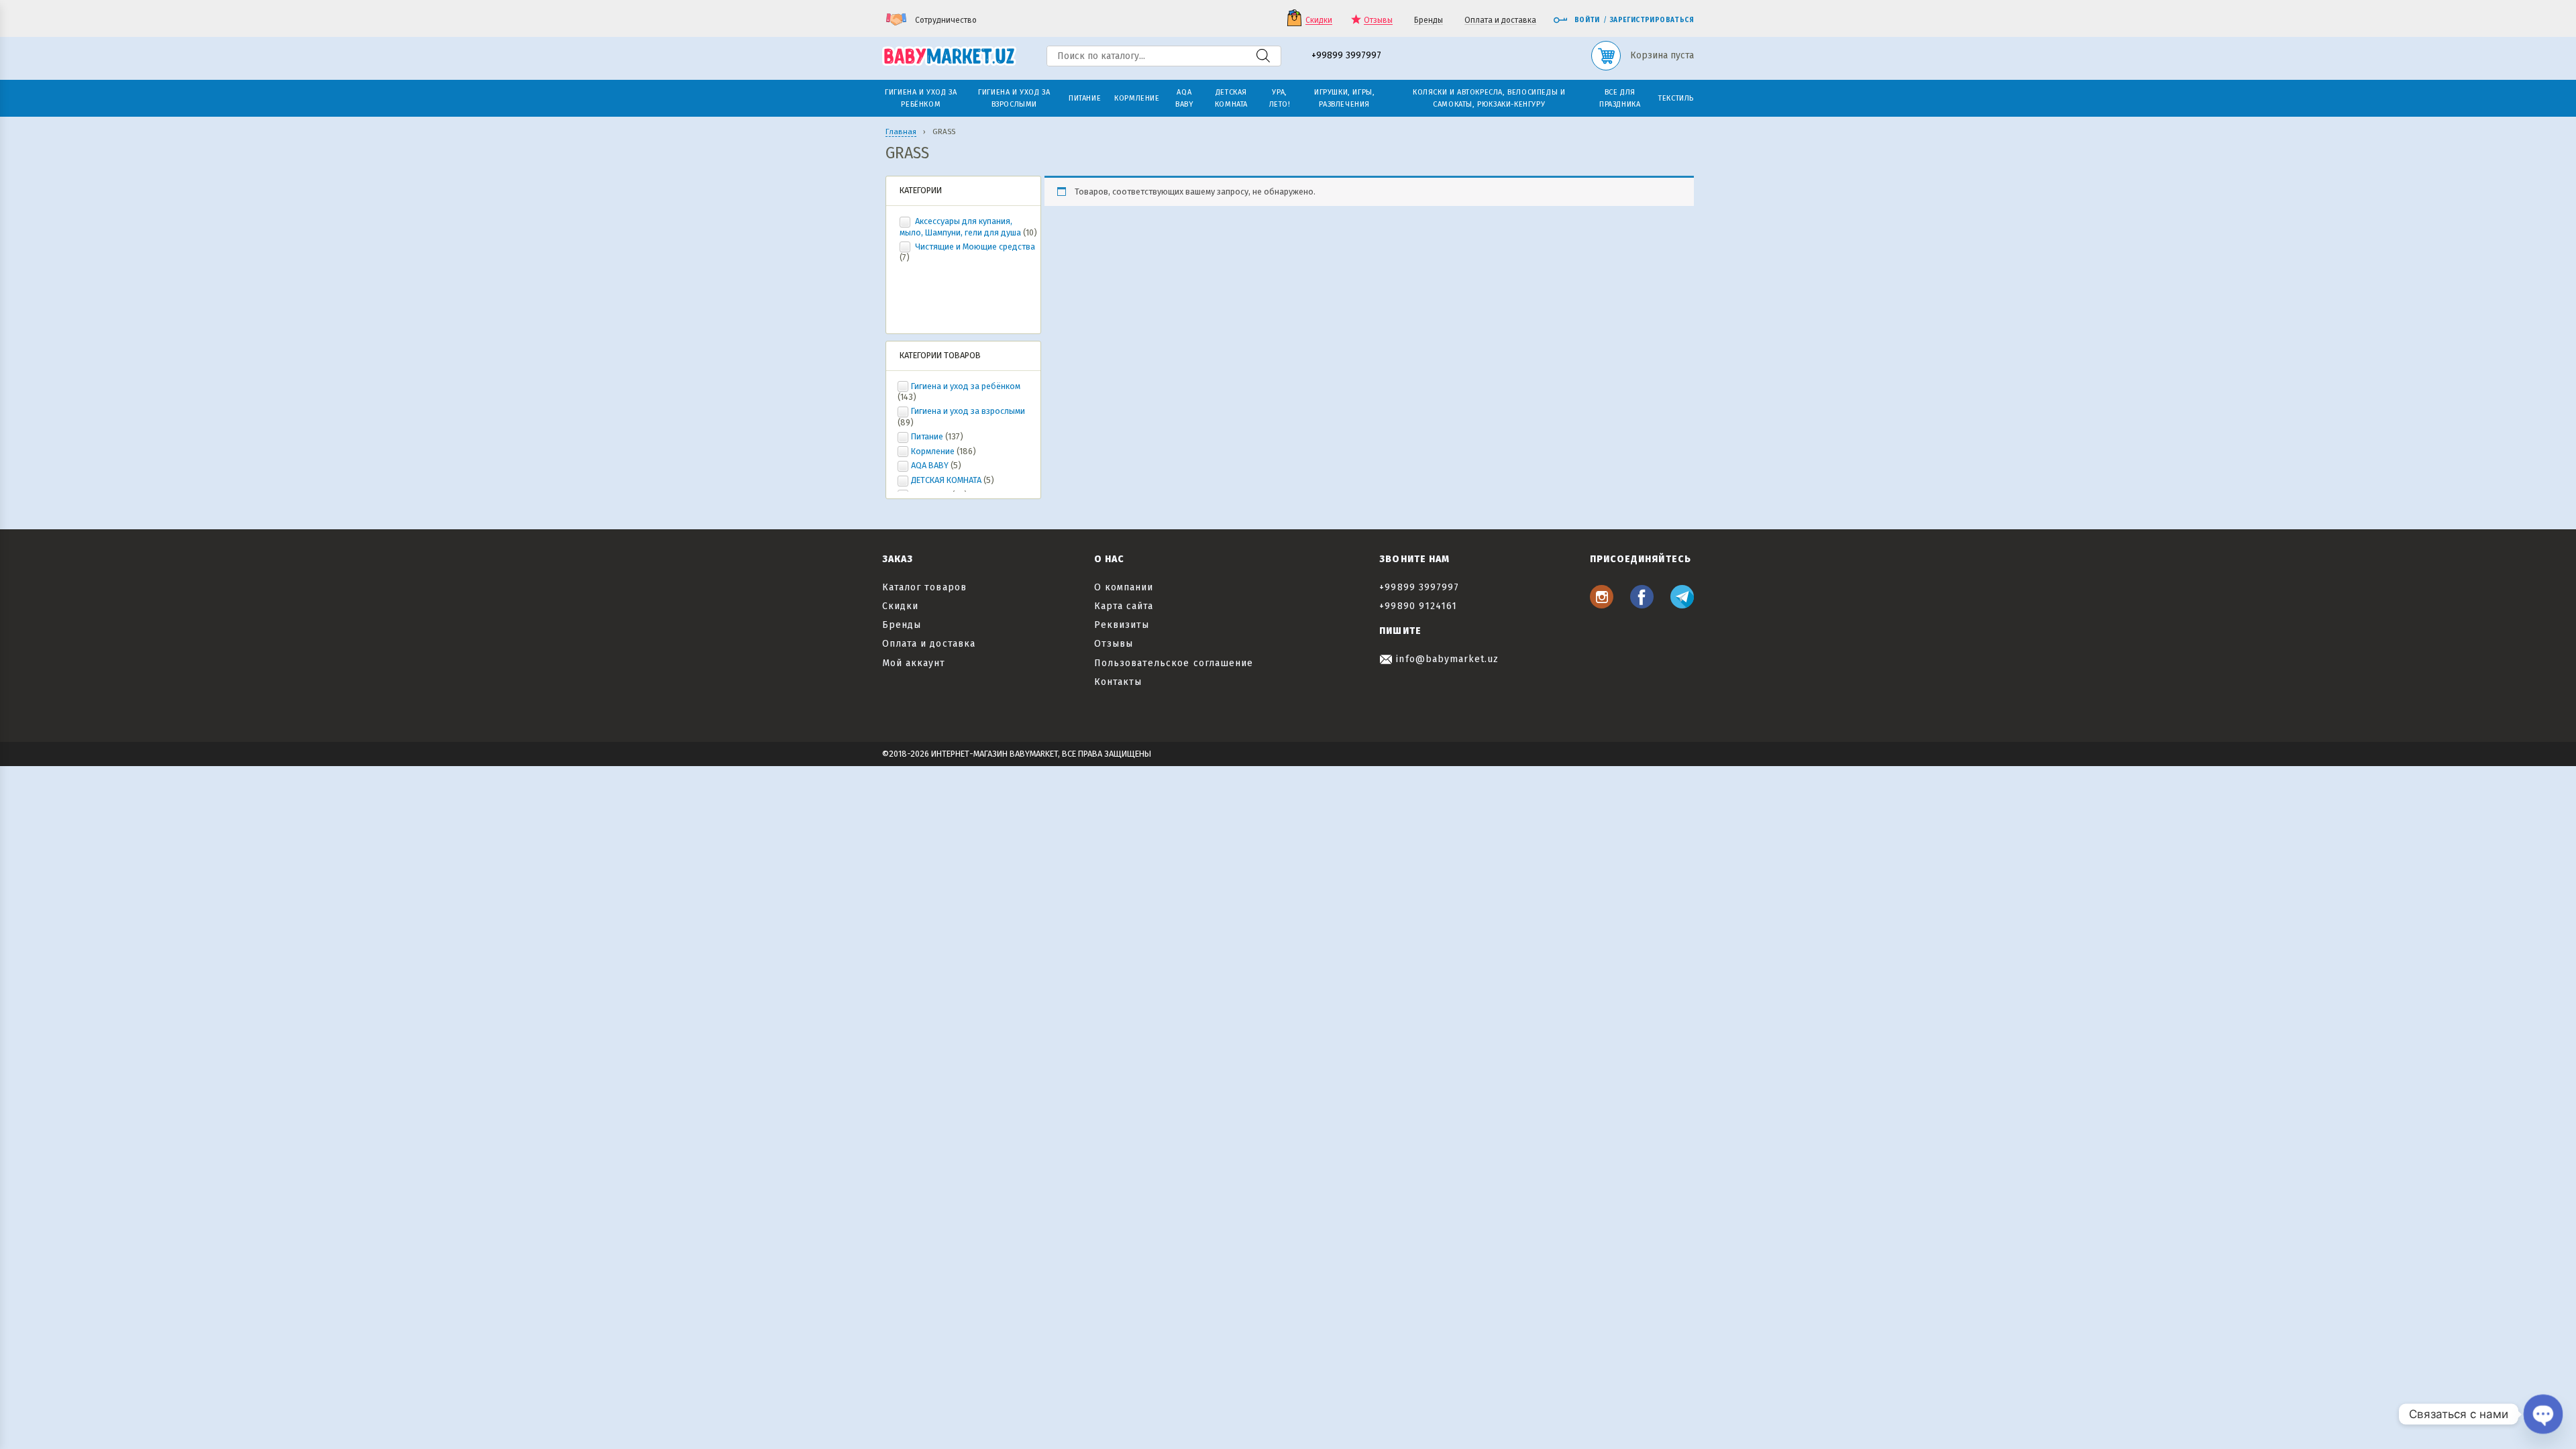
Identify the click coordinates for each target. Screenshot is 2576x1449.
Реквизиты (1122, 625)
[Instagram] (1602, 605)
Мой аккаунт (914, 663)
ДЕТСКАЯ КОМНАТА (946, 480)
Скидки (1319, 20)
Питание (927, 436)
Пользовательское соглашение (1174, 663)
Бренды (1429, 20)
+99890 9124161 (1418, 606)
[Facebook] (1642, 605)
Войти (1587, 20)
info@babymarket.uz (1446, 659)
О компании (1124, 587)
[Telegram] (1682, 605)
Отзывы (1378, 20)
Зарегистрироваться (1652, 20)
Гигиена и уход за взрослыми (968, 411)
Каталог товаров (924, 587)
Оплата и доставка (1500, 20)
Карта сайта (1124, 606)
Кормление (933, 451)
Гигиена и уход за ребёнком (966, 386)
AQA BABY (930, 465)
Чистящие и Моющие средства (974, 247)
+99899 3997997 (1346, 56)
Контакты (1118, 682)
